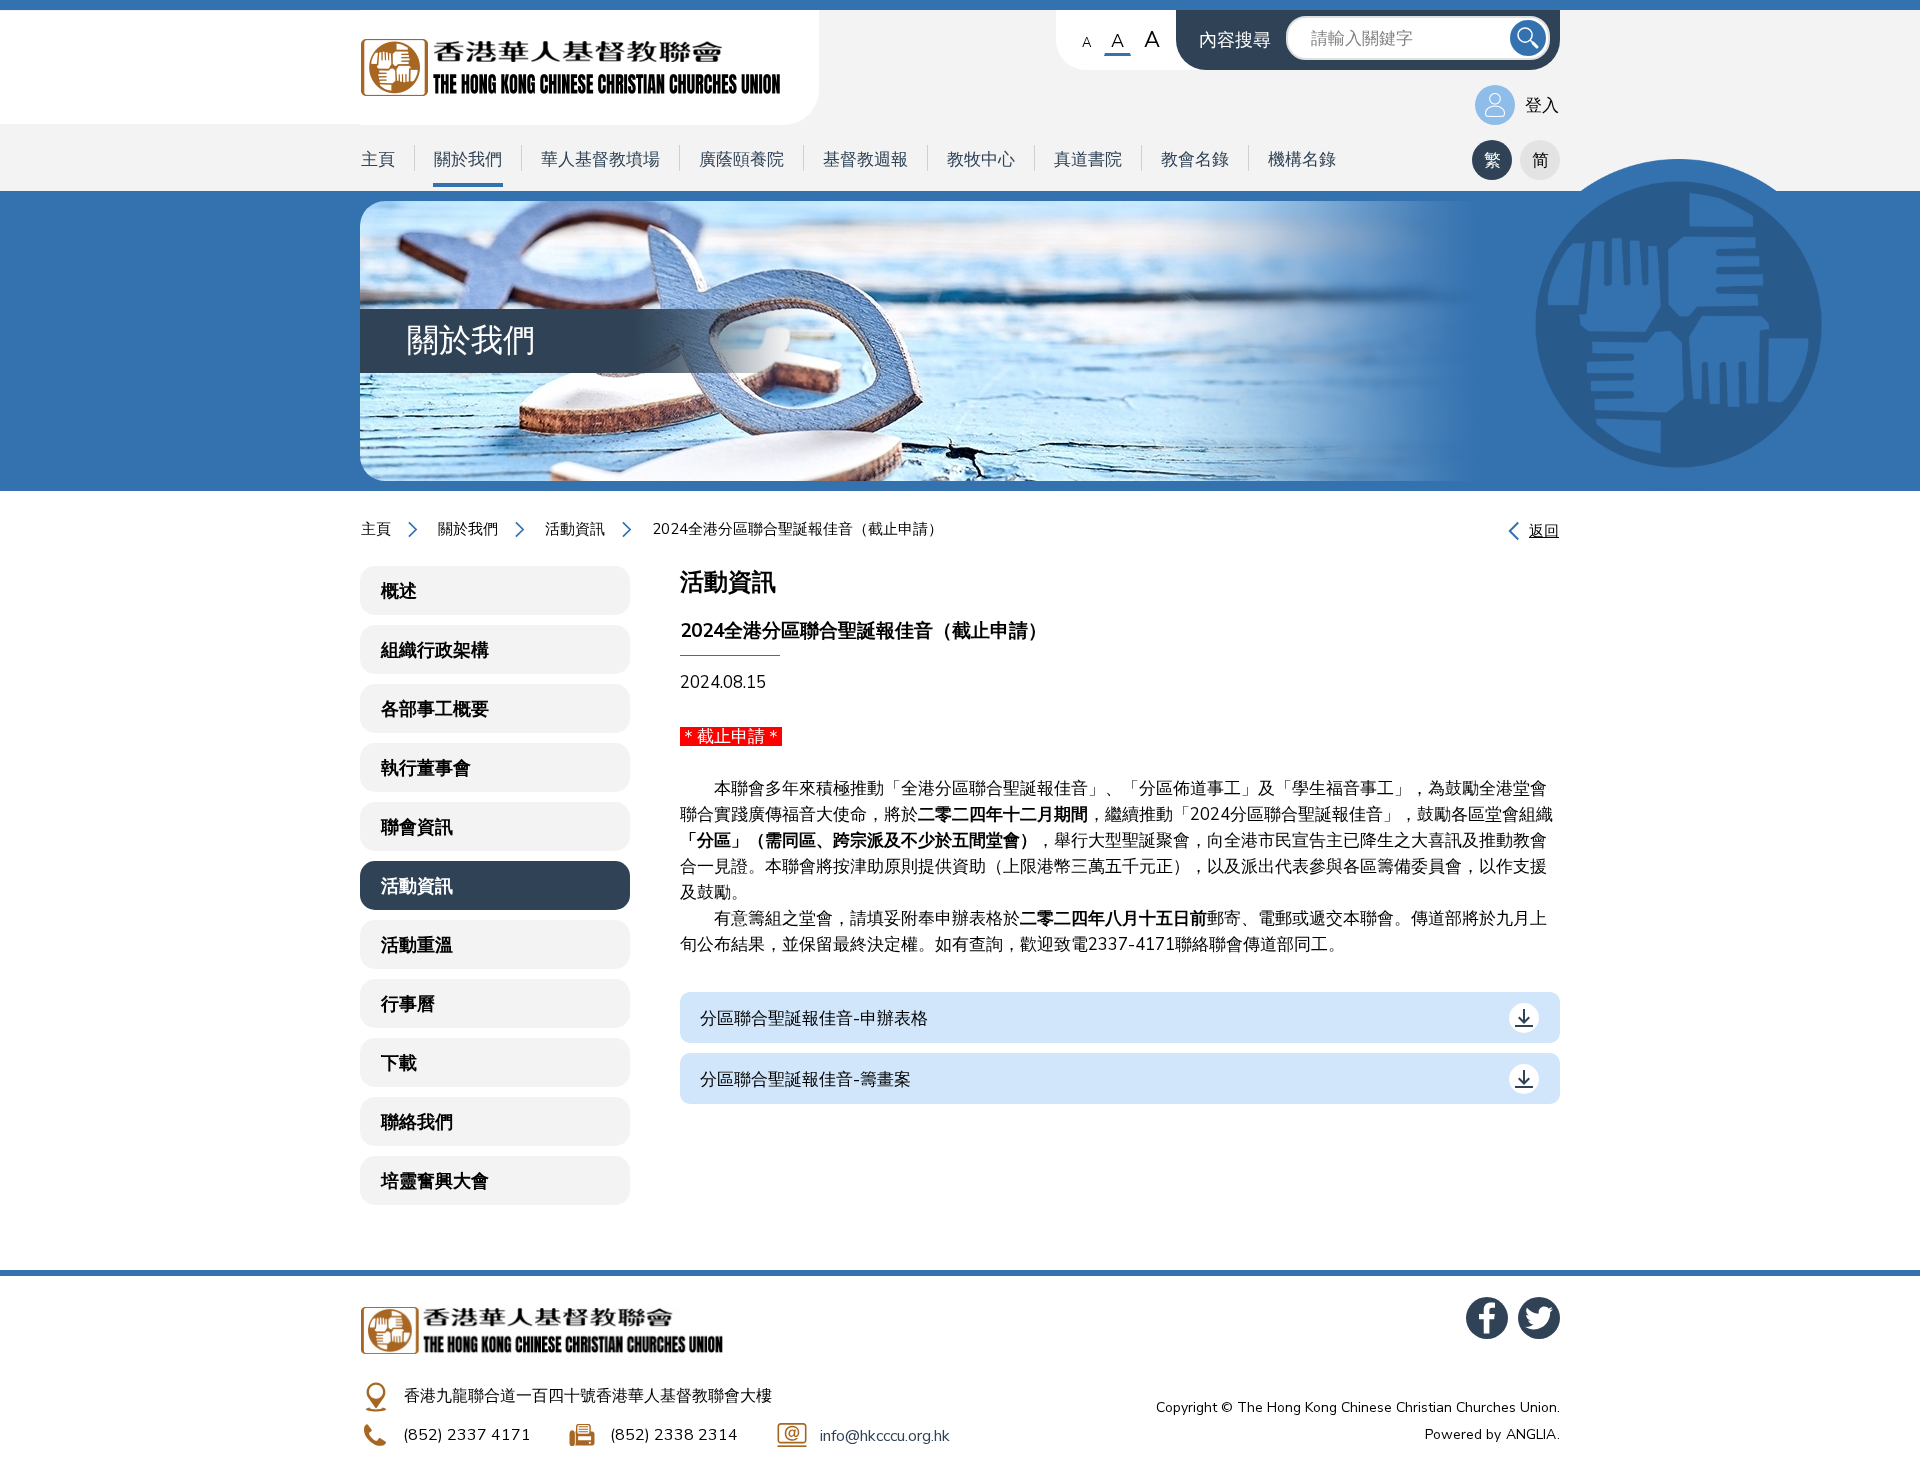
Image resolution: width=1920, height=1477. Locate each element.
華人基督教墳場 (600, 159)
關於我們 (468, 159)
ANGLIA (1531, 1434)
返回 (1544, 531)
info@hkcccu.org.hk (885, 1436)
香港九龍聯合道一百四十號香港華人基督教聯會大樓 (588, 1396)
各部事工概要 (435, 709)
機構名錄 (1302, 159)
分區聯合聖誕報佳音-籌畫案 (805, 1079)
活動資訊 (575, 529)
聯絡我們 (417, 1122)
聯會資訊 (417, 827)
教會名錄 (1195, 159)
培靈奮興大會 (435, 1181)
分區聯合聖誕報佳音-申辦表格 (814, 1018)
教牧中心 (981, 159)
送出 (1528, 38)
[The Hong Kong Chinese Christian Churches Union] (589, 67)
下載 (399, 1063)
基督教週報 (865, 159)
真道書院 (1088, 159)
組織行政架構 (435, 650)
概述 (399, 591)
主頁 (378, 159)
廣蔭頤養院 (741, 159)
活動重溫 (417, 945)
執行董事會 (426, 768)
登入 (1542, 105)
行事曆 (408, 1004)
